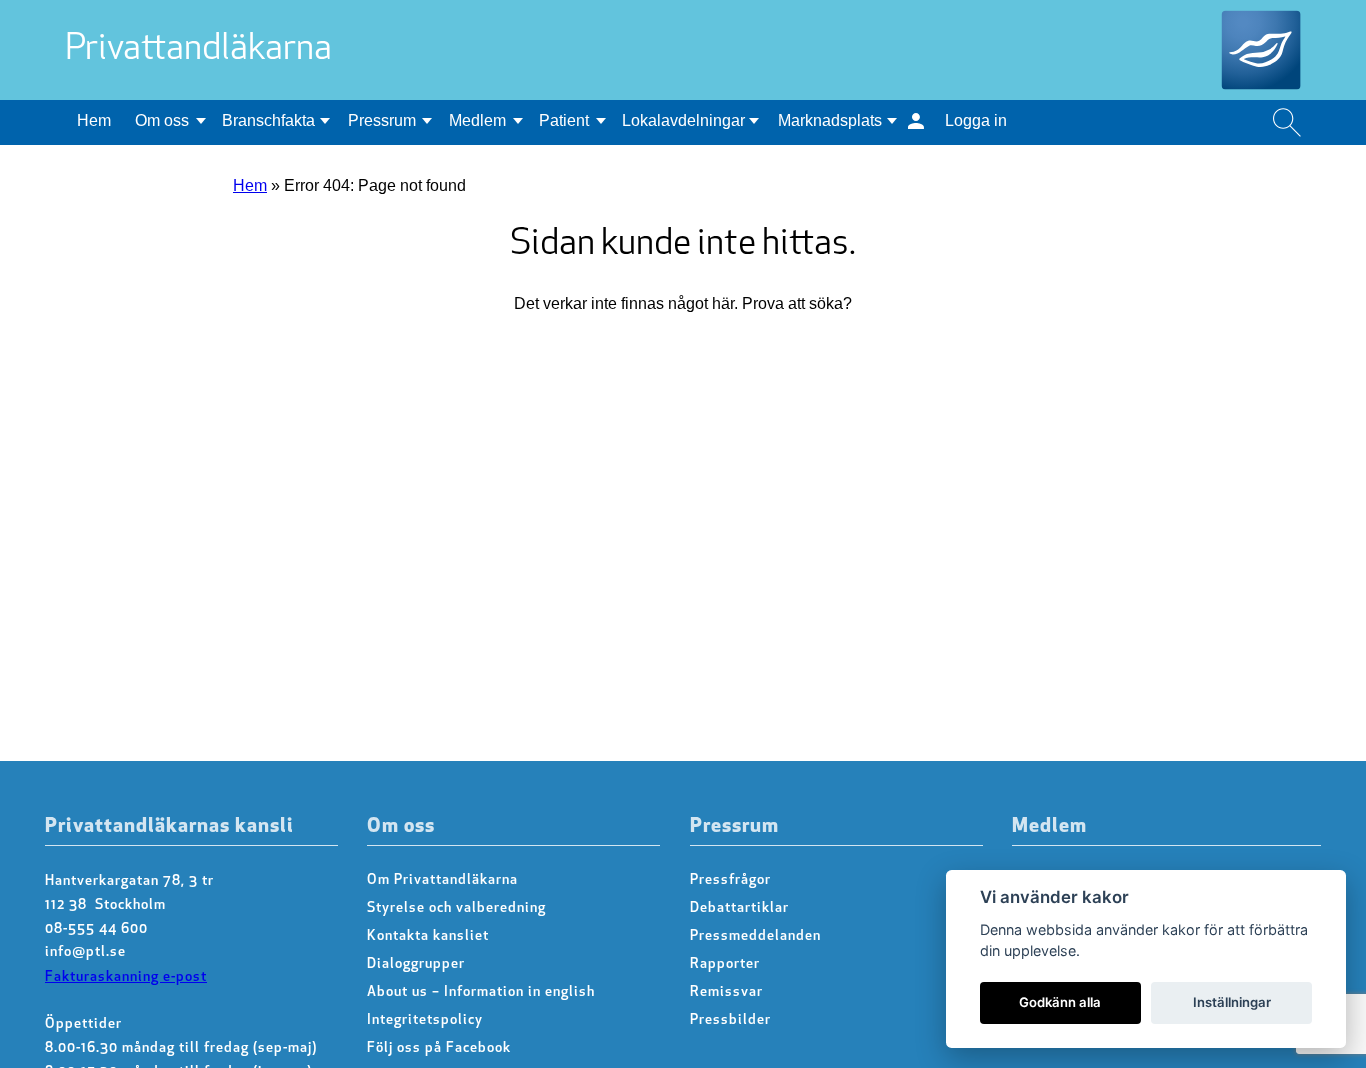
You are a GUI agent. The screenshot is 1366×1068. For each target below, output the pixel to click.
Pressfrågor (730, 880)
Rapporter (725, 964)
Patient (564, 120)
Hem (94, 120)
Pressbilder (730, 1020)
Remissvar (726, 992)
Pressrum (382, 120)
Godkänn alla (1060, 1002)
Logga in (976, 120)
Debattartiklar (739, 908)
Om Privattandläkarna (442, 880)
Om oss (162, 120)
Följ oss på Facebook (439, 1048)
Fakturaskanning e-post (126, 977)
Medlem (477, 120)
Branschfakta (268, 120)
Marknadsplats (830, 120)
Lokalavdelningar (683, 120)
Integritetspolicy (425, 1020)
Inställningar (1232, 1002)
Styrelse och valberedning (456, 908)
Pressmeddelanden (755, 936)
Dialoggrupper (416, 964)
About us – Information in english (481, 992)
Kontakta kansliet (428, 936)
